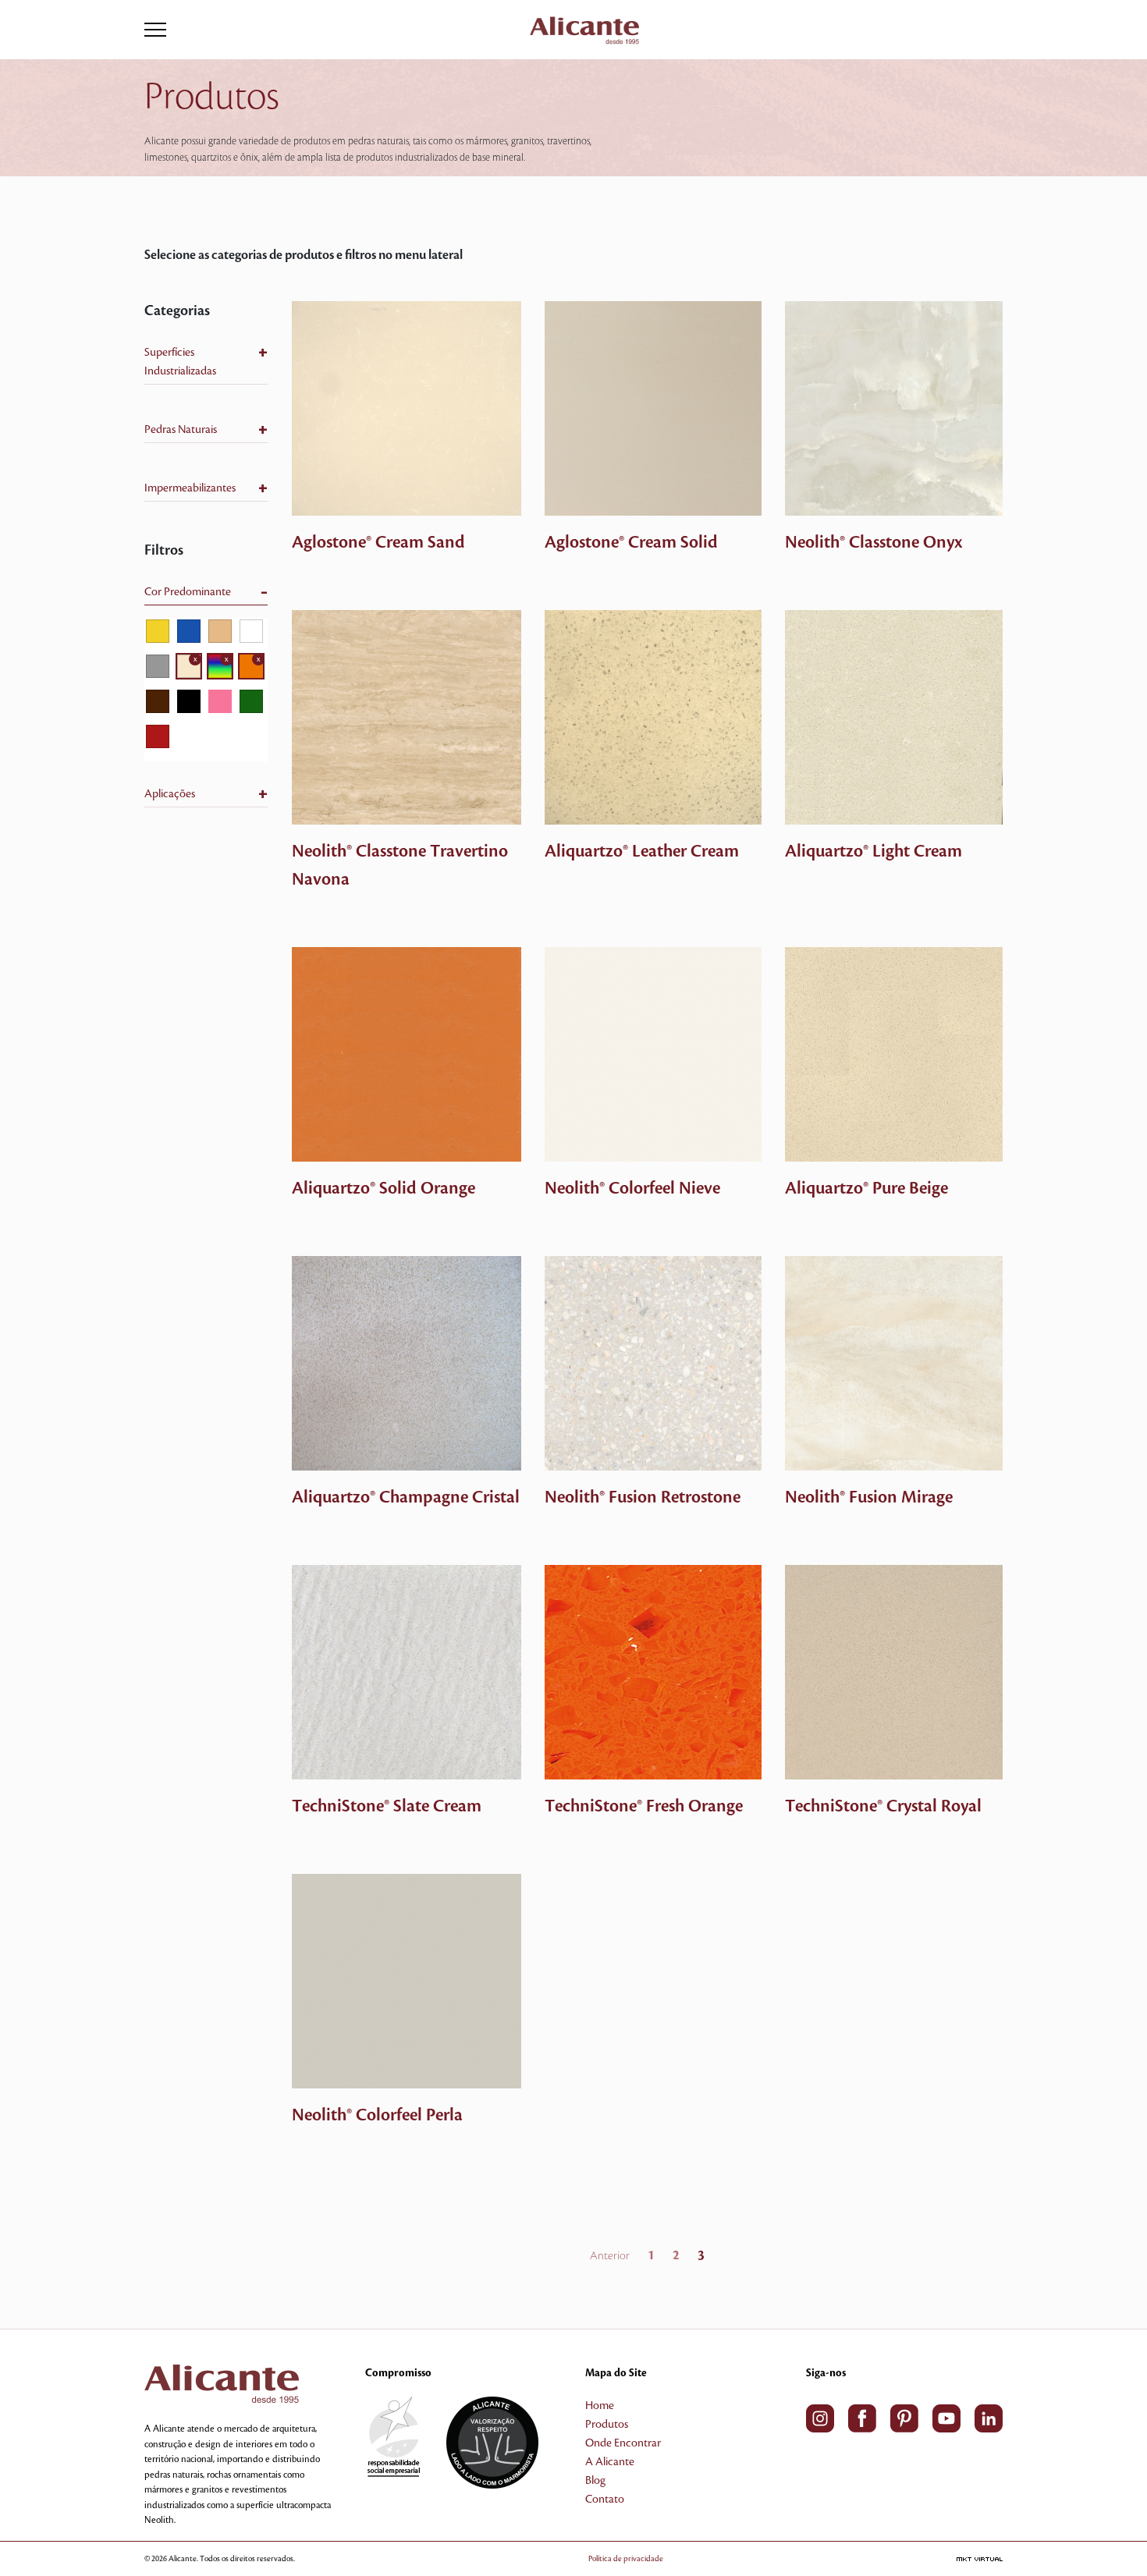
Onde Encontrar (623, 2443)
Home (600, 2406)
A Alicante (610, 2462)
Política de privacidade (626, 2558)
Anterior (610, 2256)
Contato (605, 2500)
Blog (595, 2481)
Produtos (607, 2425)
